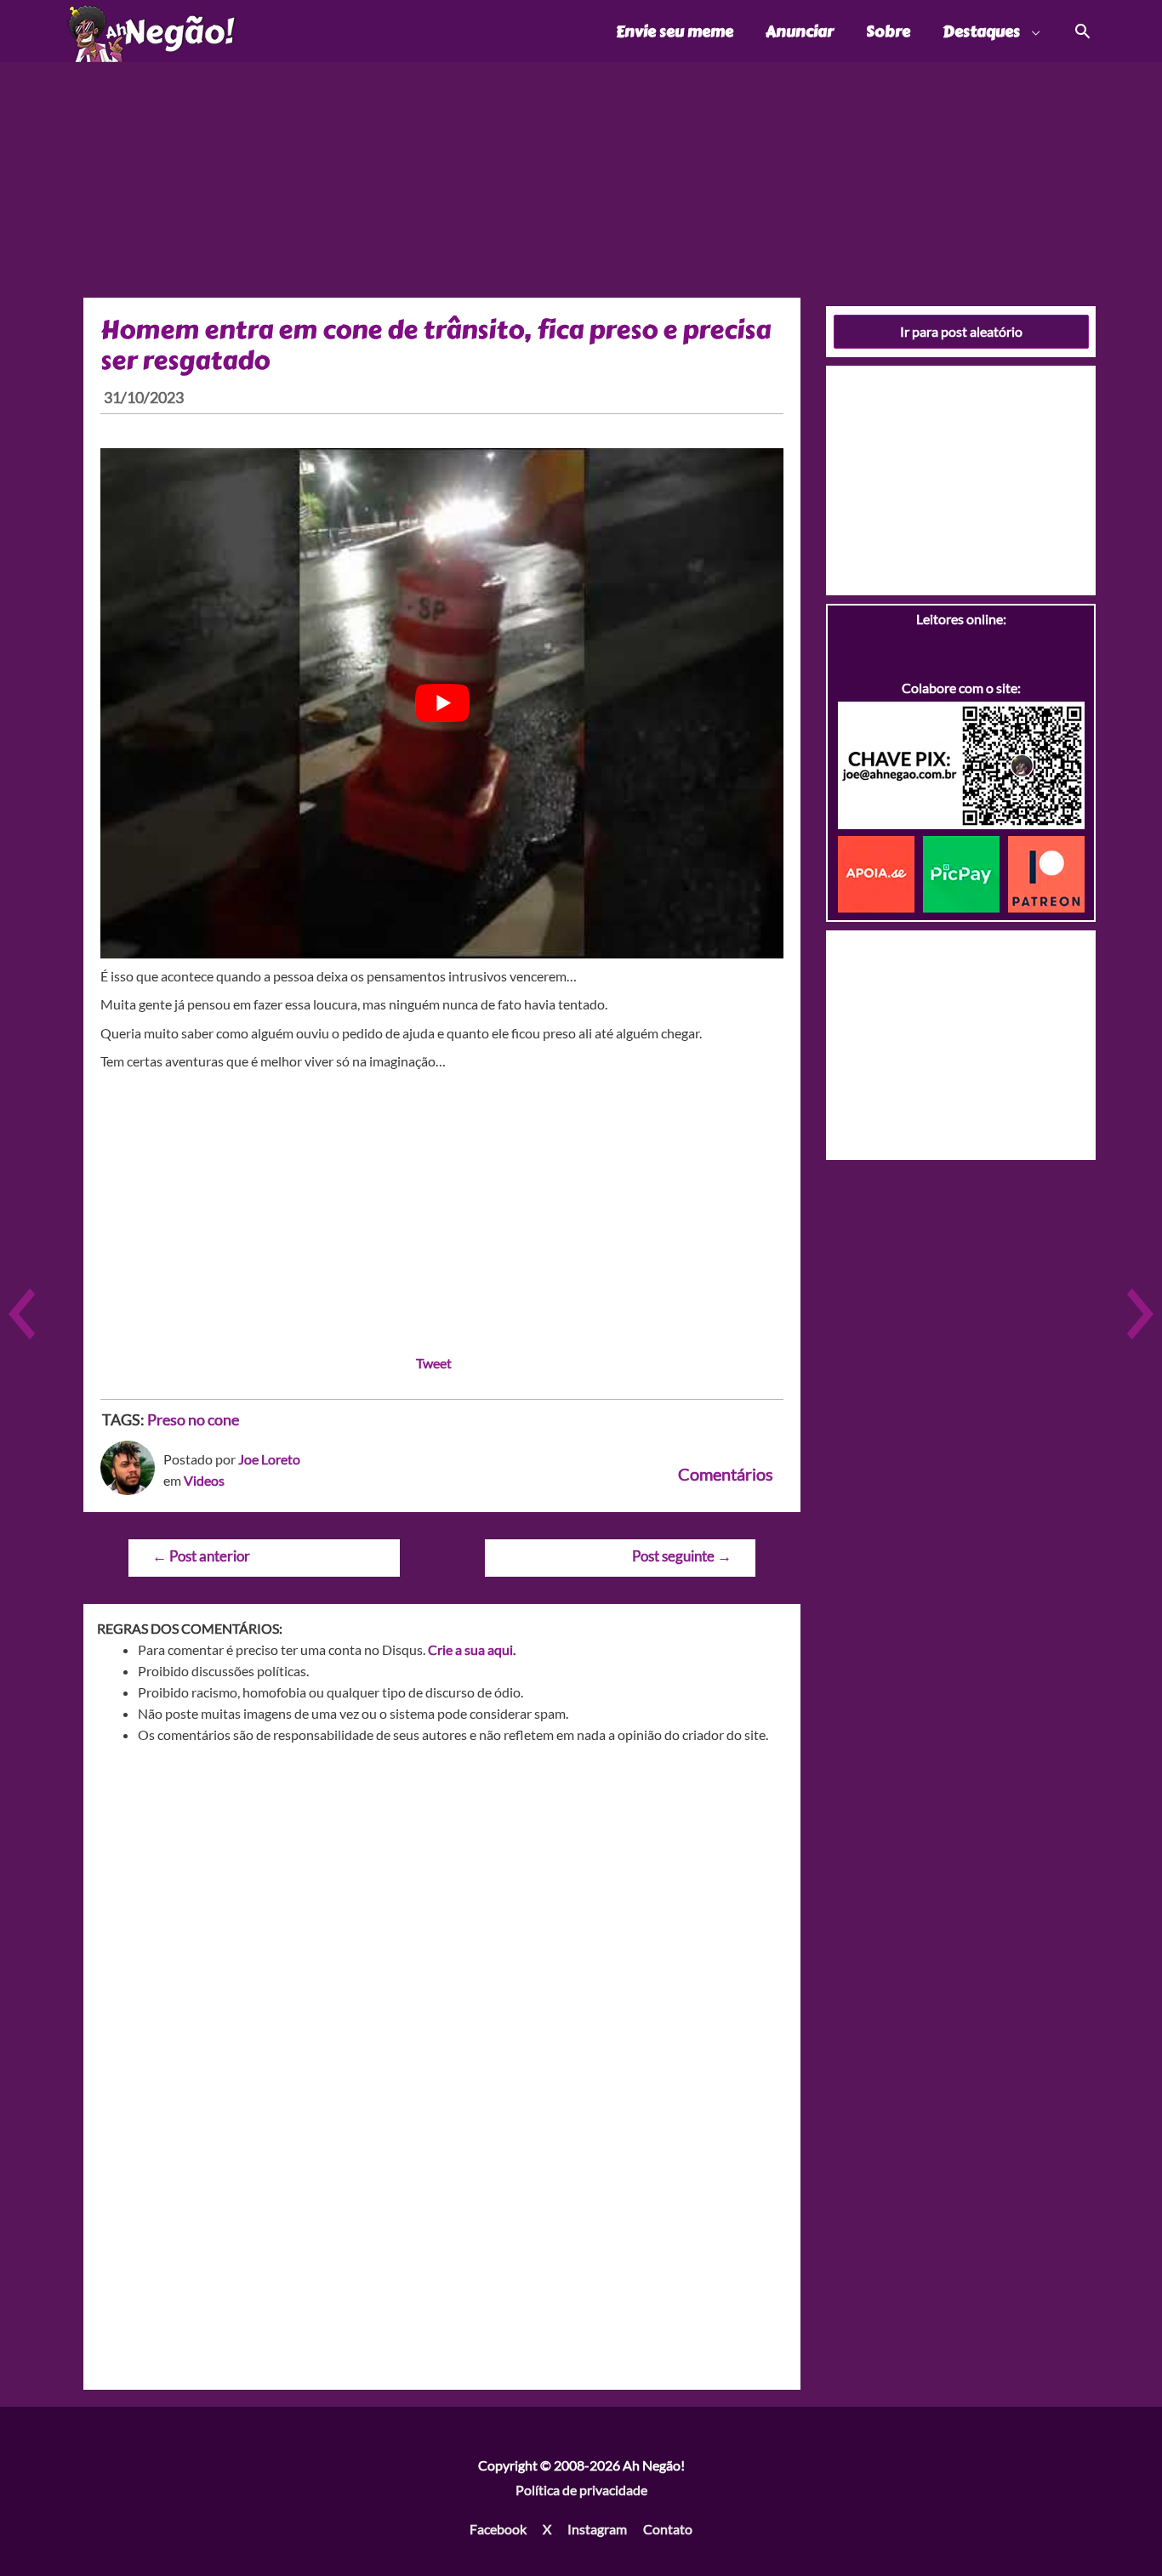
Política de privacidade (581, 2490)
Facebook (498, 2529)
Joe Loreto (269, 1459)
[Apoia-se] (880, 872)
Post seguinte (682, 1556)
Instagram (597, 2529)
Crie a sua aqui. (472, 1649)
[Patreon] (1046, 872)
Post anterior (201, 1556)
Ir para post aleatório (961, 331)
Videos (204, 1480)
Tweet (434, 1363)
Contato (668, 2529)
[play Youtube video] (442, 703)
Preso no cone (193, 1419)
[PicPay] (965, 872)
